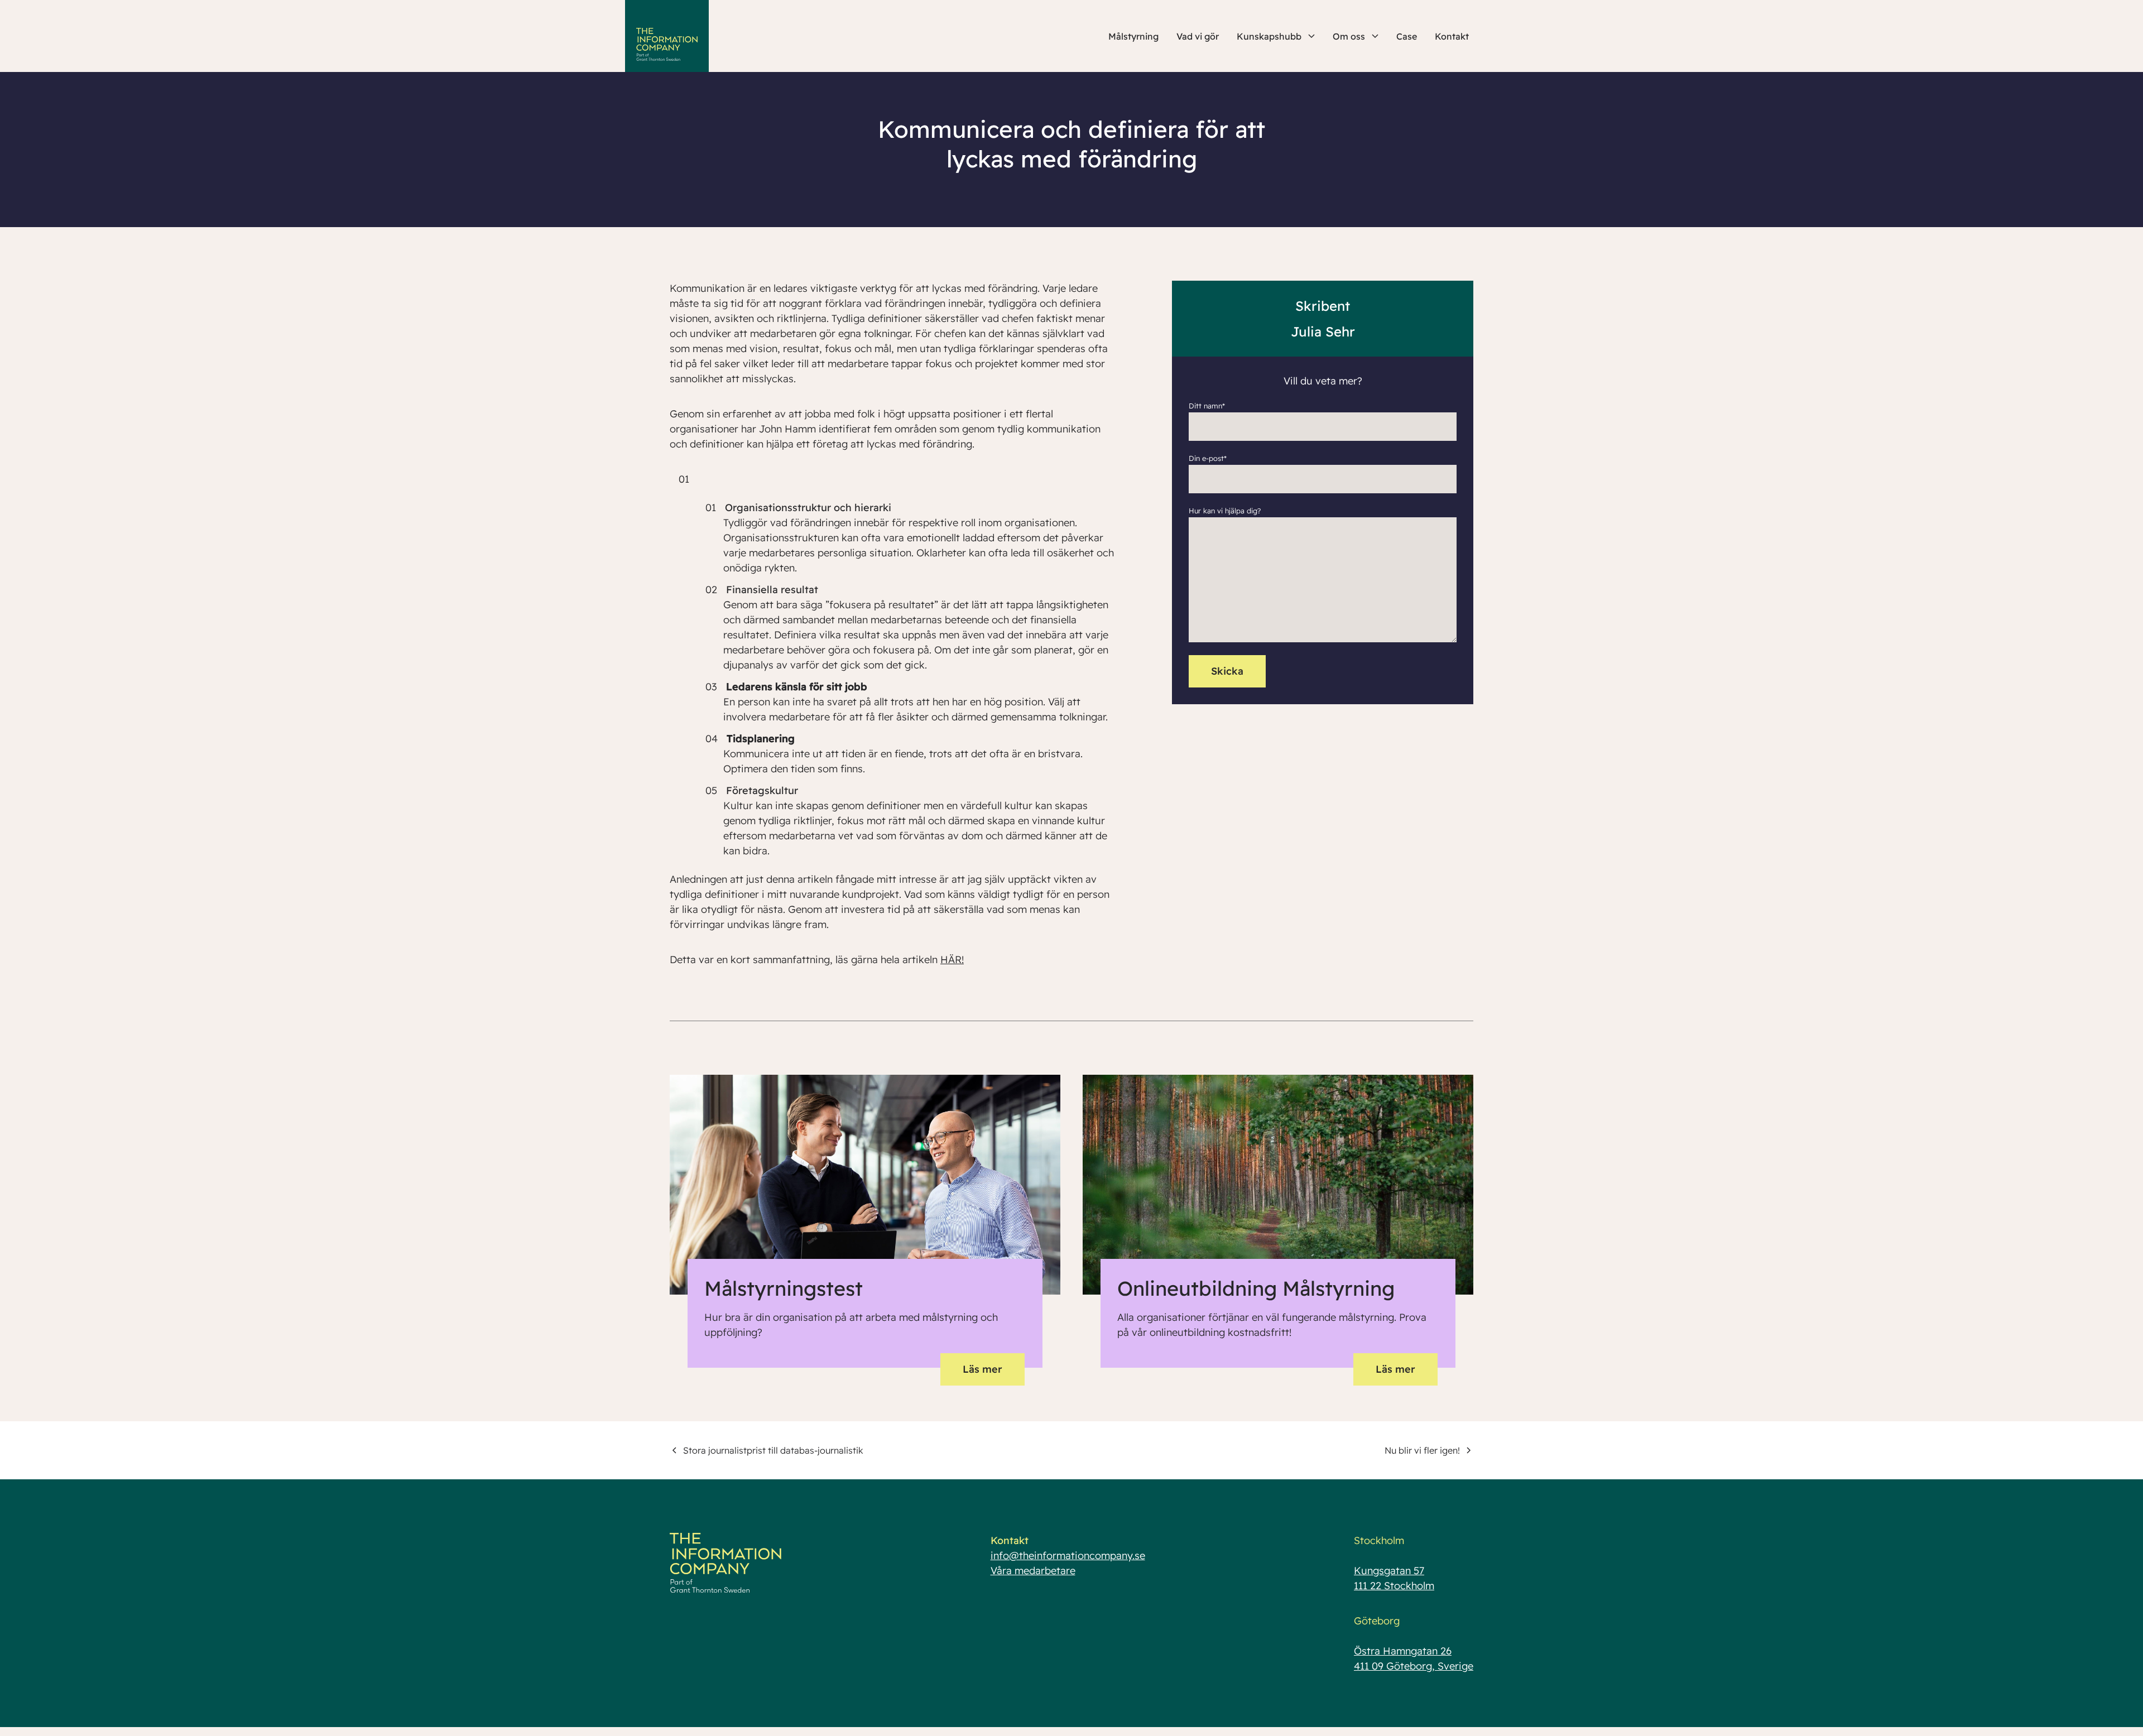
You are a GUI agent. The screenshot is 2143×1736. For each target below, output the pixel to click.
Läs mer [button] (982, 1369)
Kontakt (1452, 36)
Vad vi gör (1198, 36)
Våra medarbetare (1033, 1571)
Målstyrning (1133, 36)
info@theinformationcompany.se (1068, 1555)
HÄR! (952, 960)
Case (1407, 36)
